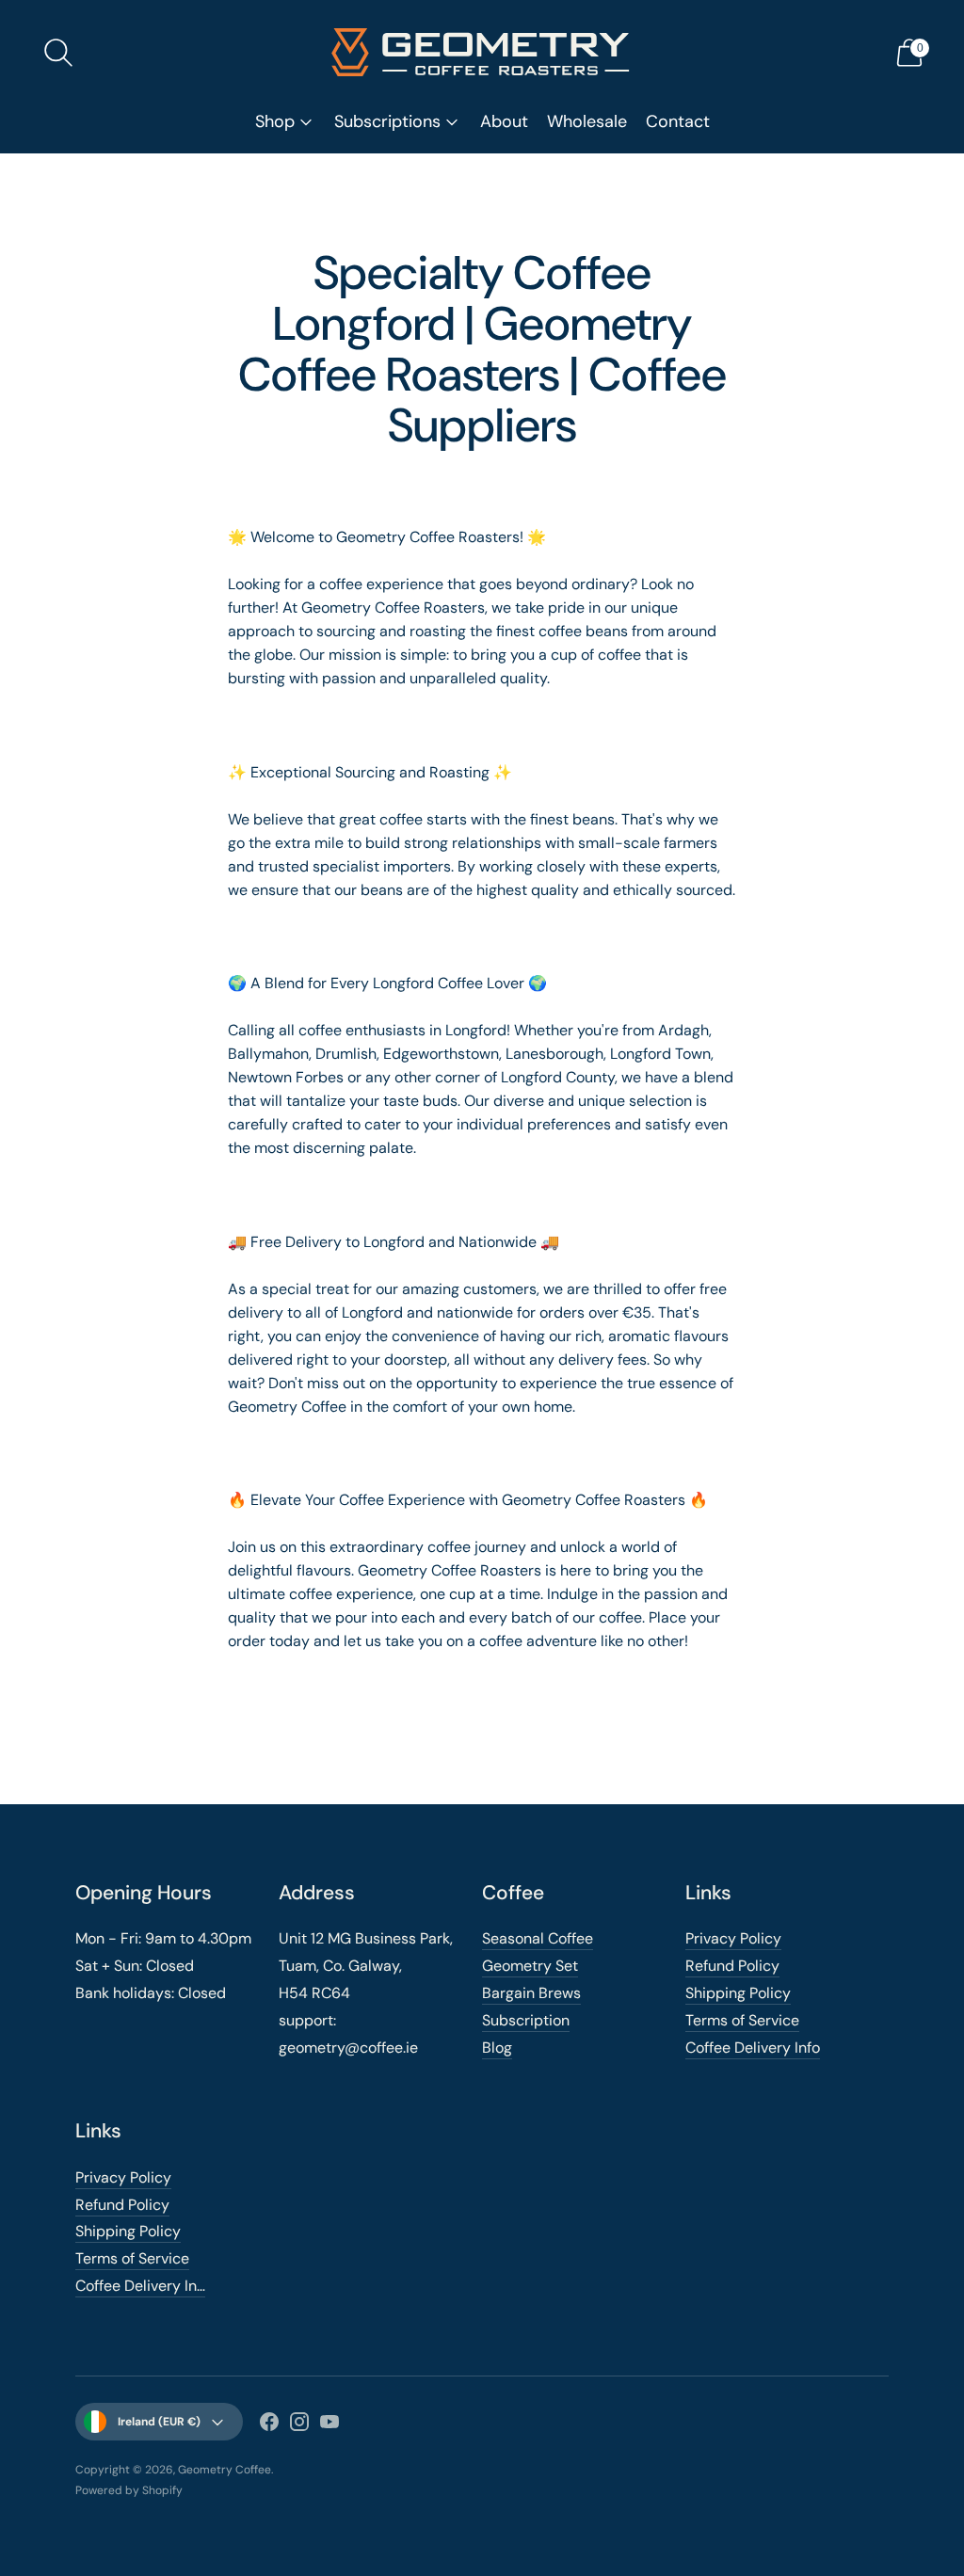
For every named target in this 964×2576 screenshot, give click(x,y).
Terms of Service (742, 2020)
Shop (275, 121)
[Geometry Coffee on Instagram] (299, 2425)
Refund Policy (732, 1966)
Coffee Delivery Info (753, 2048)
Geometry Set (530, 1966)
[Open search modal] (58, 53)
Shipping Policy (738, 1993)
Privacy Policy (733, 1938)
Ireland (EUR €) (159, 2422)
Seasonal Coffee (538, 1938)
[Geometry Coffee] (482, 52)
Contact (678, 121)
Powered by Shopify (129, 2490)
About (504, 121)
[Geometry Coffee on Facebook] (269, 2425)
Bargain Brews (531, 1993)
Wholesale (587, 121)
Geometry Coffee (225, 2470)
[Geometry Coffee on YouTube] (329, 2425)
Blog (497, 2048)
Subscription (526, 2020)
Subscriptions (387, 121)
